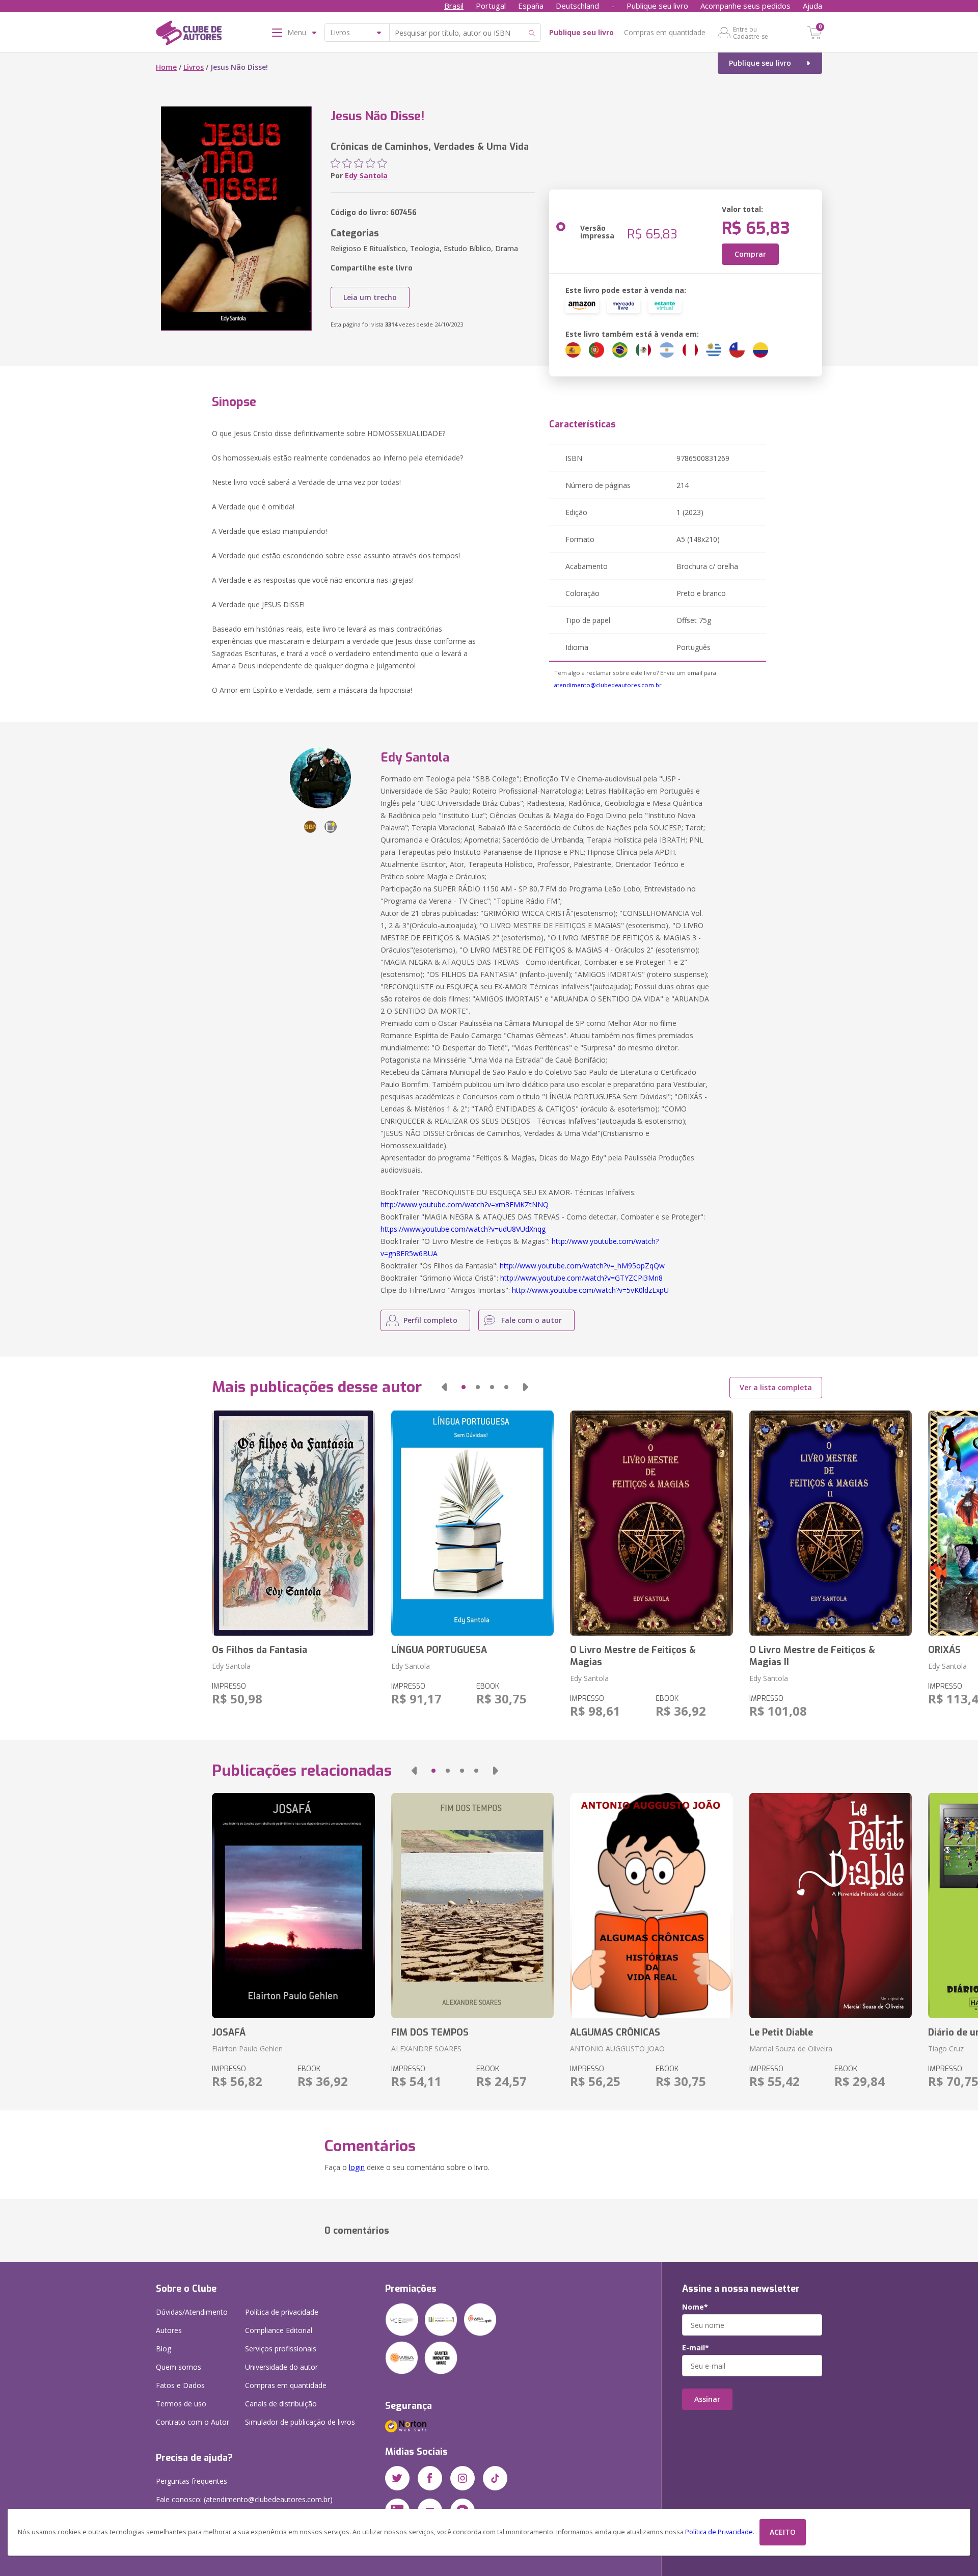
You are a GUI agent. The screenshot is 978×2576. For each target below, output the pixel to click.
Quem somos (179, 2367)
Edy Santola (366, 175)
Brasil (454, 6)
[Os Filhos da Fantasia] (293, 1523)
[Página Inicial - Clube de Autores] (189, 35)
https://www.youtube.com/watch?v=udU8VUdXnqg (463, 1229)
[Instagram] (463, 2478)
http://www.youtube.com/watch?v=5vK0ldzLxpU (590, 1290)
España (531, 6)
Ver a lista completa (776, 1387)
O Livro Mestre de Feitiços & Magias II (812, 1656)
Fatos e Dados (180, 2385)
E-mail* (696, 2348)
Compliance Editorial (279, 2330)
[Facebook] (430, 2478)
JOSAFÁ (229, 2032)
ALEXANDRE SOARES (426, 2049)
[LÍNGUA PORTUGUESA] (472, 1523)
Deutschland (577, 6)
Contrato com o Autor (193, 2422)
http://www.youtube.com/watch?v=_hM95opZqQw (582, 1266)
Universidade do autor (281, 2367)
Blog (164, 2349)
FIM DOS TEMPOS (430, 2032)
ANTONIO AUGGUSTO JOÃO (617, 2049)
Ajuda (812, 6)
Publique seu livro (657, 6)
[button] (444, 1387)
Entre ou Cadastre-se (751, 33)
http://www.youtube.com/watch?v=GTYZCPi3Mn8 (581, 1278)
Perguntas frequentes (192, 2481)
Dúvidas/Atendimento (192, 2312)
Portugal (491, 6)
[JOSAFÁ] (293, 1906)
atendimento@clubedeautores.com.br (608, 685)
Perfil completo (430, 1320)
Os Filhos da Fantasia (260, 1650)
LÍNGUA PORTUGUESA (439, 1650)
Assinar (707, 2399)
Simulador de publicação (300, 2422)
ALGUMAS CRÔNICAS (615, 2032)
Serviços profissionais (281, 2349)
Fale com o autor (532, 1320)
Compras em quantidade (665, 32)
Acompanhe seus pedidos (745, 6)
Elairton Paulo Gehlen (247, 2049)
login (357, 2167)
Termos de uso (181, 2404)
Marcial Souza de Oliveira (791, 2049)
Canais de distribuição (281, 2404)
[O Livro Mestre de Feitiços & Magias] (651, 1523)
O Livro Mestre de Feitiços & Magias (633, 1656)
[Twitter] (397, 2478)
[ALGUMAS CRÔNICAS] (651, 1906)
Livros (194, 67)
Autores (169, 2330)
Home (166, 67)
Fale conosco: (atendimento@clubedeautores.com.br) (244, 2499)
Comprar (750, 254)
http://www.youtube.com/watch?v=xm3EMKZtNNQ (465, 1204)
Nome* (695, 2307)
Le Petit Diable (781, 2032)
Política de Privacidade (719, 2532)
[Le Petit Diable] (831, 1906)
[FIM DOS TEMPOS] (472, 1906)
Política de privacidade (282, 2312)
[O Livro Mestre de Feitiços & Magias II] (831, 1523)
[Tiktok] (495, 2478)
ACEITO (783, 2532)
